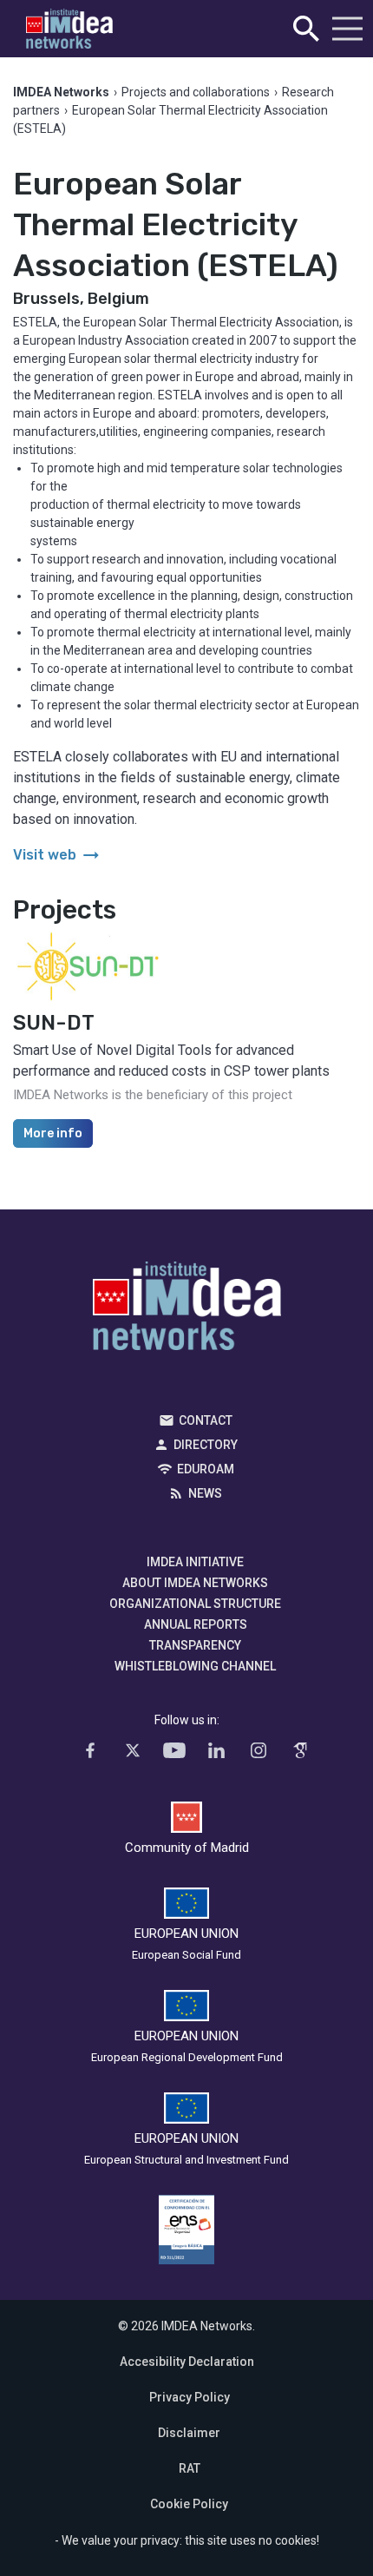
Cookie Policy (189, 2504)
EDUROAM (206, 1469)
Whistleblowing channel (195, 1666)
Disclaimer (189, 2433)
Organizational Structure (195, 1604)
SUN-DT (54, 1023)
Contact (206, 1420)
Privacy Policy (190, 2397)
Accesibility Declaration (187, 2362)
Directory (206, 1445)
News (205, 1493)
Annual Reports (196, 1624)
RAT (190, 2468)
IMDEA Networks (187, 1310)
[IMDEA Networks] (69, 29)
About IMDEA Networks (195, 1583)
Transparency (195, 1645)
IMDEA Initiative (195, 1562)
